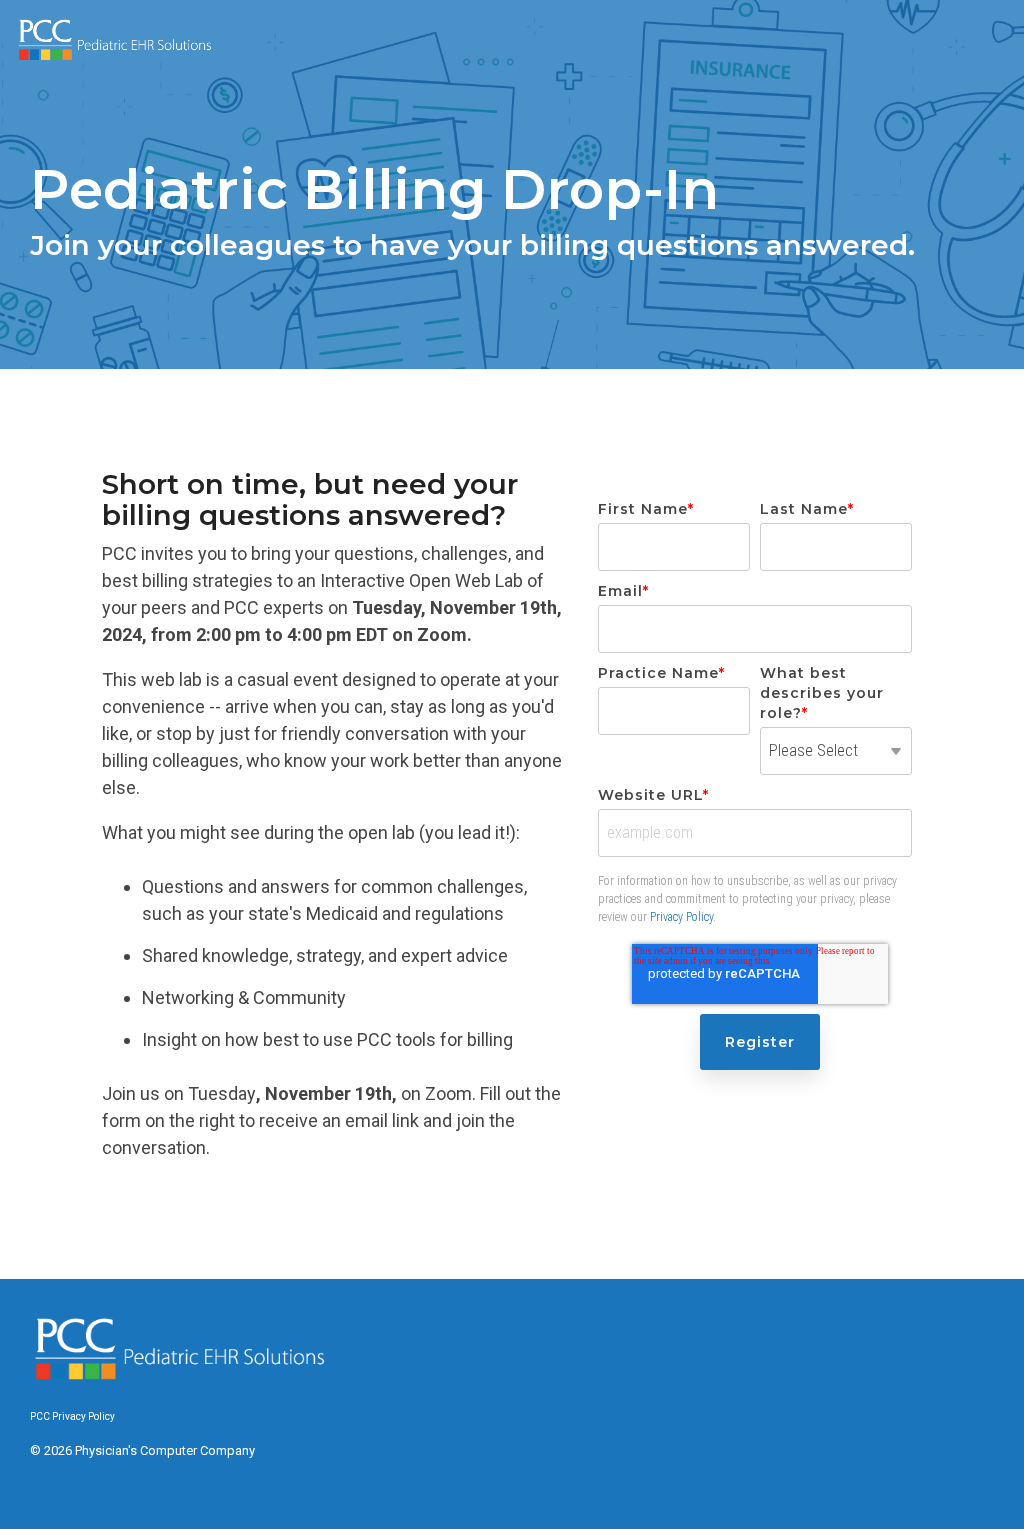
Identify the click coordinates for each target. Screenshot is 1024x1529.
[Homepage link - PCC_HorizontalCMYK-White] (180, 1381)
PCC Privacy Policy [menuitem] (72, 1416)
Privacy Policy (681, 917)
